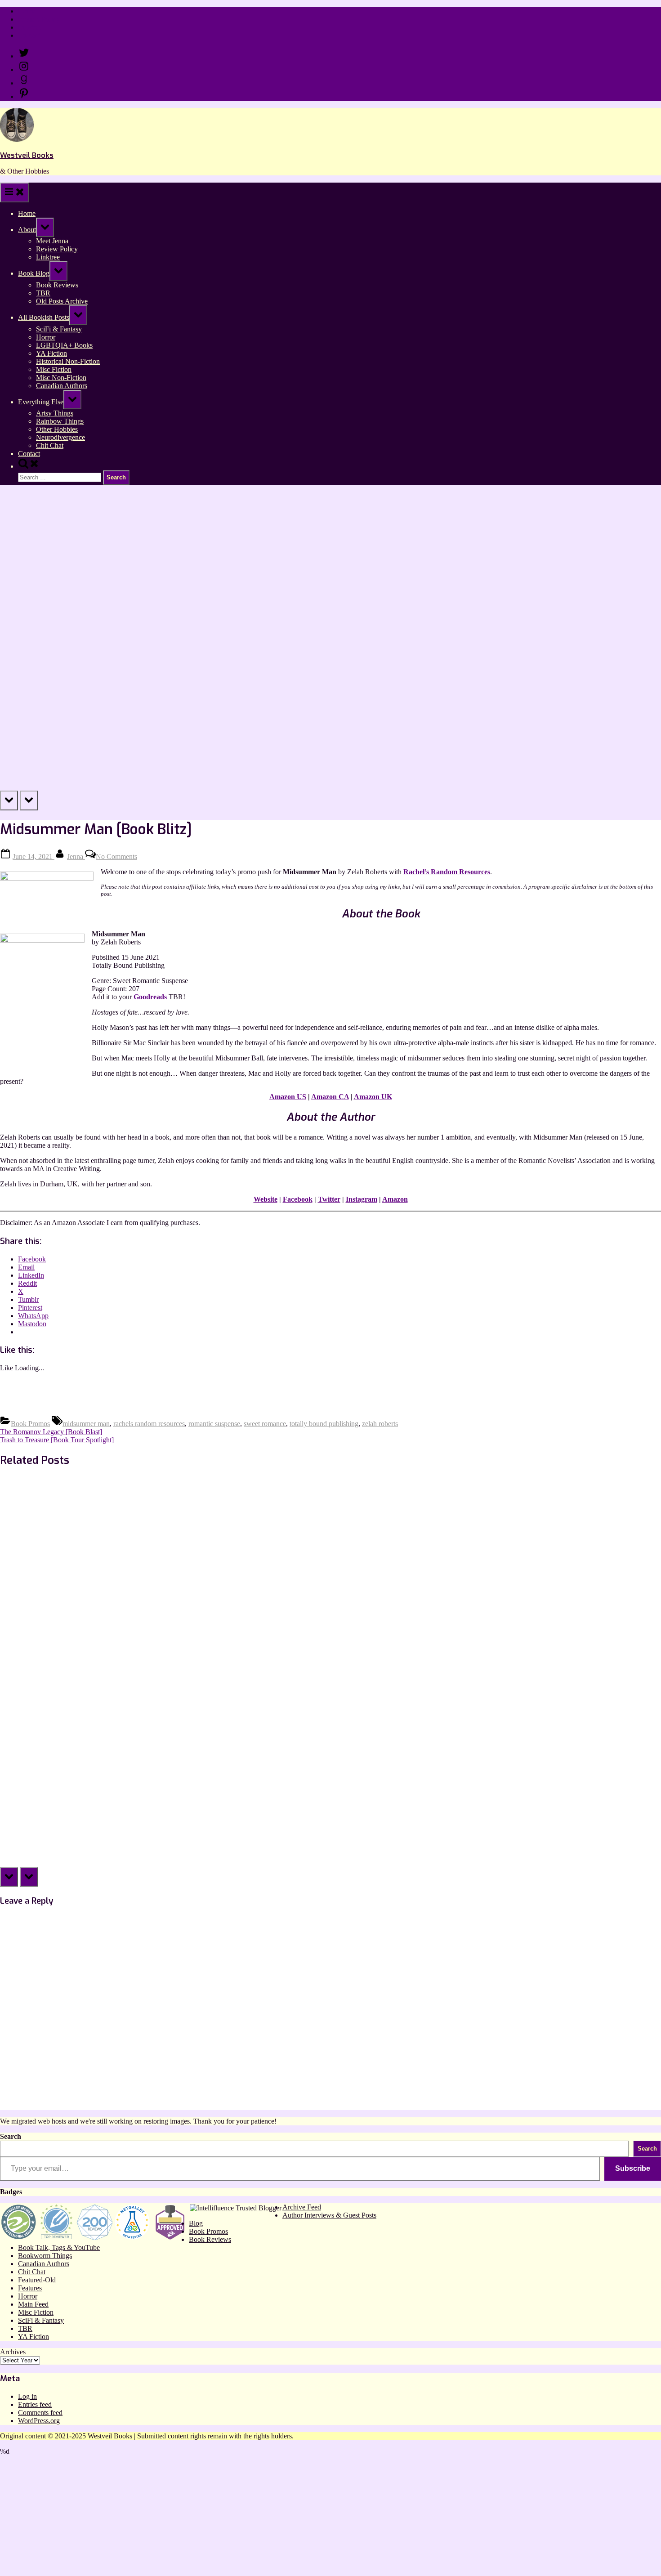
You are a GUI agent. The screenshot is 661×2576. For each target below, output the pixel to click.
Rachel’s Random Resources (447, 872)
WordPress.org (39, 2421)
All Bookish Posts (44, 317)
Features (30, 2288)
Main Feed (33, 2304)
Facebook (298, 1199)
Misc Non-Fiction (61, 378)
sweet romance (265, 1424)
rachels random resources (149, 1424)
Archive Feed (302, 2207)
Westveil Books (27, 155)
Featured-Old (37, 2280)
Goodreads (150, 997)
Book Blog (34, 273)
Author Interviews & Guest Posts (329, 2215)
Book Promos (30, 1424)
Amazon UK (373, 1097)
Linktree (30, 27)
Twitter (329, 1199)
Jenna (76, 856)
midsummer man (86, 1424)
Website (266, 1199)
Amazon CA (330, 1097)
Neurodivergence (60, 437)
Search (11, 2136)
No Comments (116, 856)
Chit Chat (50, 445)
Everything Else (41, 402)
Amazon (395, 1199)
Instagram (362, 1199)
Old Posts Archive (62, 301)
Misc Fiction (54, 369)
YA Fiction (51, 353)
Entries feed (35, 2404)
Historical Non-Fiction (68, 361)
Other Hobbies (57, 429)
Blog (196, 2223)
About (27, 230)
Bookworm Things (45, 2256)
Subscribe (633, 2168)
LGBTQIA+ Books (64, 345)
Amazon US (288, 1097)
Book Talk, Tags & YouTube (59, 2247)
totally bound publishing (324, 1424)
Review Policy (39, 19)
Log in (27, 2396)
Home (27, 11)
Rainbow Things (60, 421)
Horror (46, 337)
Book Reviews (57, 285)
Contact (29, 35)
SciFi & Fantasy (59, 329)
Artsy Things (55, 413)
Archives (13, 2352)
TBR (43, 293)
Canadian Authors (62, 386)
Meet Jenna (52, 241)
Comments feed (40, 2413)
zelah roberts (380, 1424)
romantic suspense (214, 1424)
